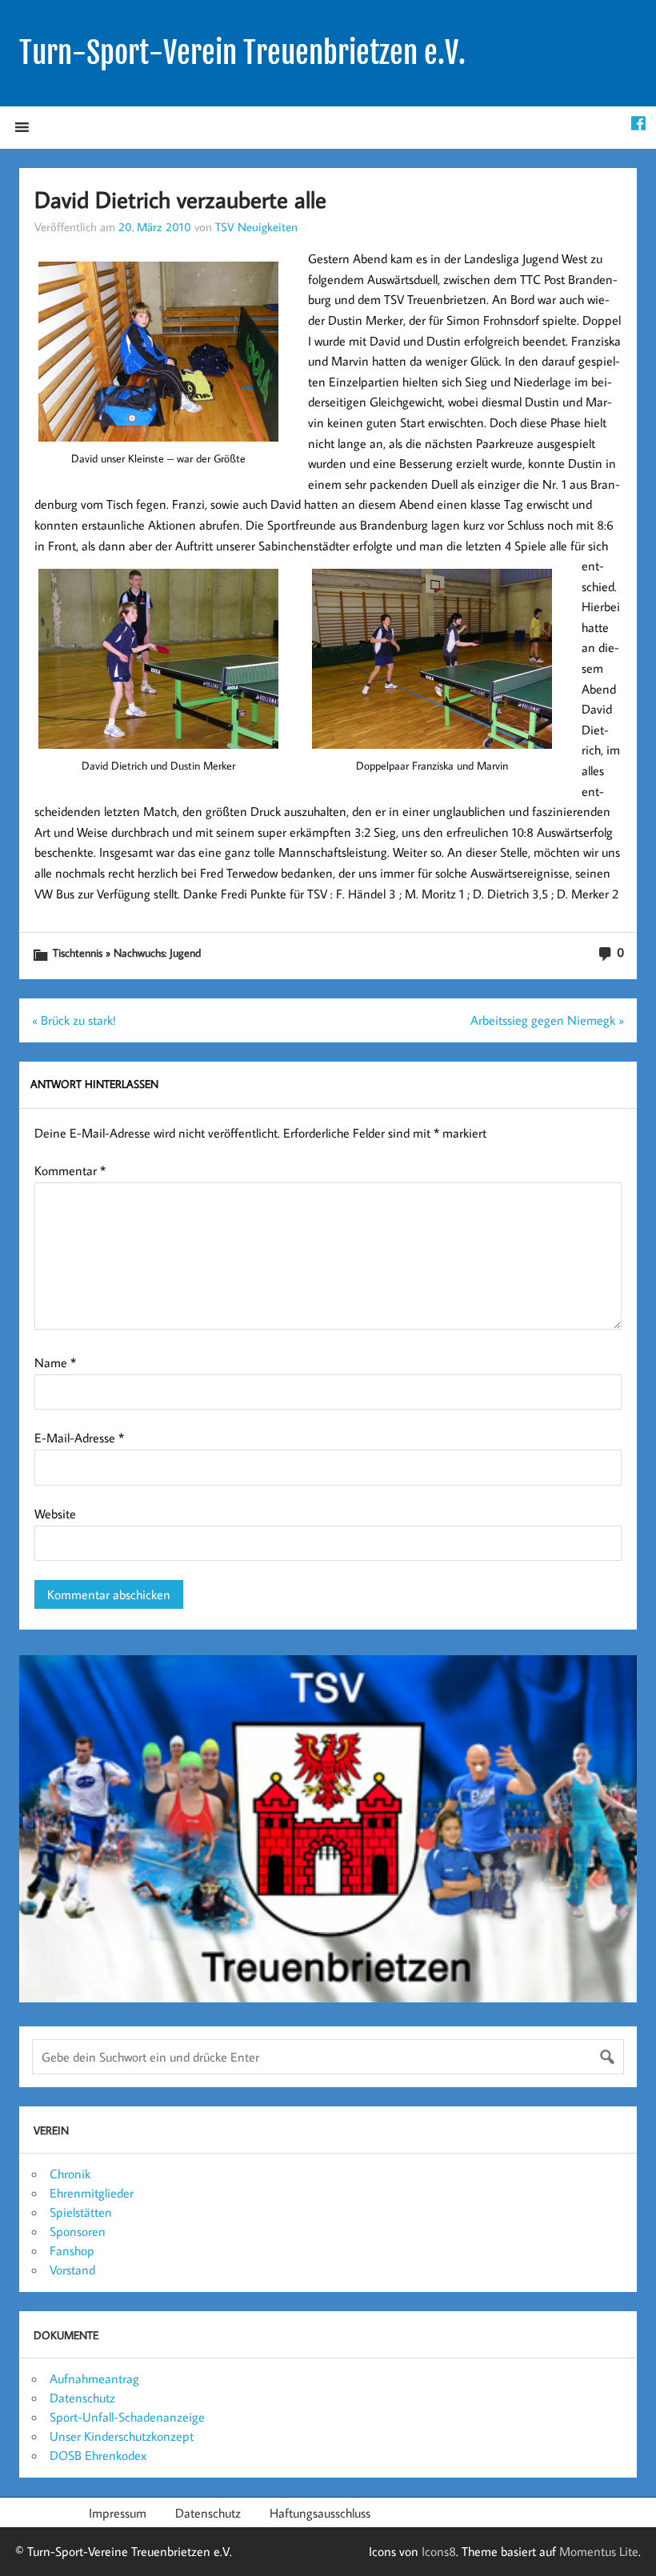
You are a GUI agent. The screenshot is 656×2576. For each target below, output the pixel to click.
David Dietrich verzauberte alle (180, 199)
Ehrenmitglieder (92, 2193)
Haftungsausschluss (320, 2513)
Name (55, 1362)
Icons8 (439, 2551)
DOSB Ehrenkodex (98, 2455)
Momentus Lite (599, 2551)
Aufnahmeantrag (94, 2378)
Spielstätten (81, 2212)
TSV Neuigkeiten (256, 226)
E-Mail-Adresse (79, 1438)
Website (55, 1514)
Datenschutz (82, 2398)
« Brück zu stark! (74, 1020)
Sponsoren (78, 2231)
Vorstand (72, 2270)
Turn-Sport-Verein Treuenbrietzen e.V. (242, 53)
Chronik (70, 2174)
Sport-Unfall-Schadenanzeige (127, 2417)
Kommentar (70, 1170)
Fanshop (72, 2250)
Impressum (118, 2513)
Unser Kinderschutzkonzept (122, 2436)
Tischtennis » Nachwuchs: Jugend (127, 952)
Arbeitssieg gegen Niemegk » (547, 1020)
